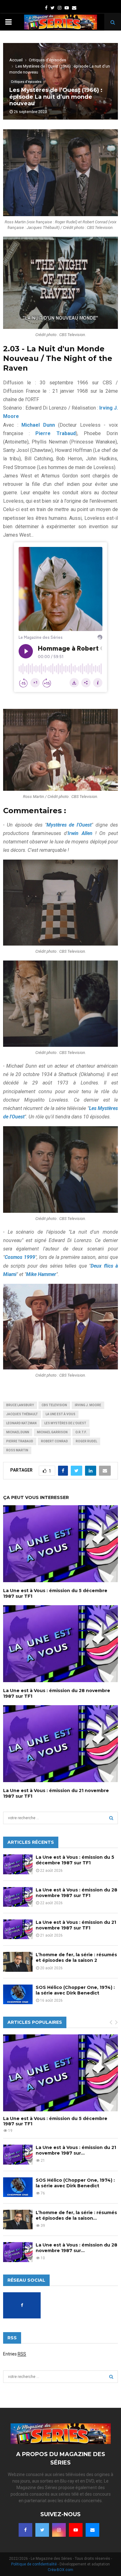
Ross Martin (17, 1450)
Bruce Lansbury (20, 1405)
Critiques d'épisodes (26, 82)
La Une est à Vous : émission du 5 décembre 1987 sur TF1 (75, 1860)
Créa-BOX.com (60, 2570)
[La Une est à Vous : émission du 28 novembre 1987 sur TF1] (18, 1897)
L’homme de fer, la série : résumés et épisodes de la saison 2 (76, 1957)
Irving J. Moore (88, 1405)
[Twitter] (42, 2530)
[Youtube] (76, 2530)
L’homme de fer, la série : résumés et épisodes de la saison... (76, 2215)
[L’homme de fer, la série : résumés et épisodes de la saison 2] (18, 1962)
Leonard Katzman (21, 1423)
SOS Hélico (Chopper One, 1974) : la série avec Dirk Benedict (75, 1990)
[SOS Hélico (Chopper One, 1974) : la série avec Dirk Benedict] (18, 1994)
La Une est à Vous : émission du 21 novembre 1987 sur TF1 (76, 1925)
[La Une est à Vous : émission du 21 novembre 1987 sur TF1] (18, 1929)
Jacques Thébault (22, 1414)
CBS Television (54, 1405)
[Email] (92, 2530)
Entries (15, 2354)
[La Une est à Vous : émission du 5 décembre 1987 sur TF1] (18, 1864)
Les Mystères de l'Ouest (65, 1423)
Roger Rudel (86, 1441)
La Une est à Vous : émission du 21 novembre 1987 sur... (76, 2150)
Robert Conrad (54, 1441)
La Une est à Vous (60, 1414)
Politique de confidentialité (34, 2564)
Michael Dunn (18, 1432)
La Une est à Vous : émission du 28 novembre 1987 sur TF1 (76, 1893)
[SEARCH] (111, 1818)
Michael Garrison (52, 1432)
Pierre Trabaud (20, 1441)
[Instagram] (59, 2530)
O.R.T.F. (81, 1432)
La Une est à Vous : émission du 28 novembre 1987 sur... (76, 2248)
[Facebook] (25, 2530)
